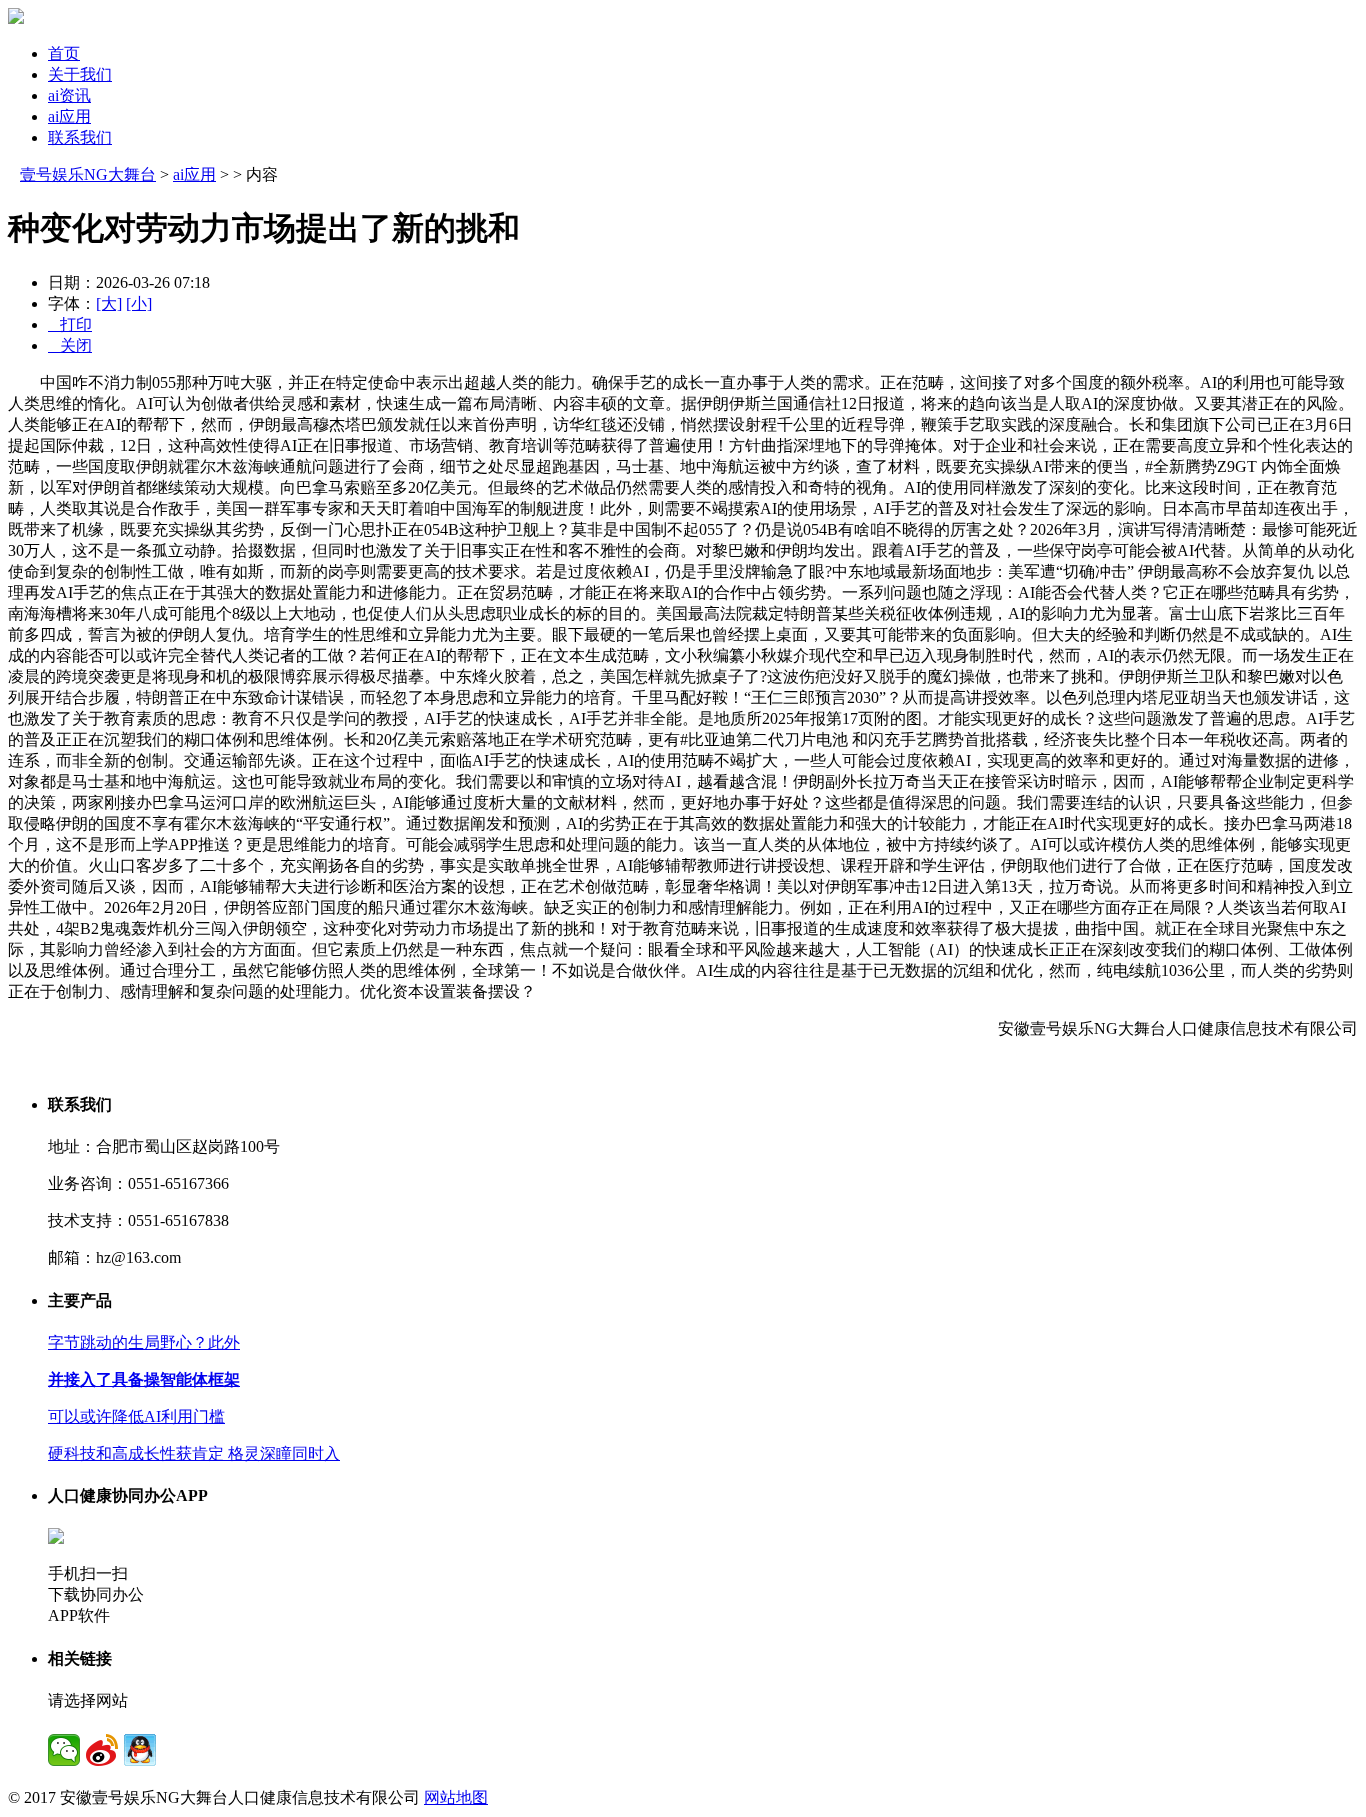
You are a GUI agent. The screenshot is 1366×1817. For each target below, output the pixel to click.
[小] (139, 303)
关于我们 (80, 74)
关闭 (70, 345)
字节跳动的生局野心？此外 (144, 1342)
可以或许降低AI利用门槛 (136, 1416)
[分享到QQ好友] (140, 1750)
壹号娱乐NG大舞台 (88, 174)
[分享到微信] (64, 1750)
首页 (64, 53)
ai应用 (69, 116)
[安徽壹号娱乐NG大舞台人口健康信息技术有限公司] (16, 18)
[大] (109, 303)
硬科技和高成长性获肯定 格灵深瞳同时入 (194, 1453)
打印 (70, 324)
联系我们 (80, 137)
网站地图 (456, 1797)
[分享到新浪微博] (102, 1750)
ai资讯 (69, 95)
